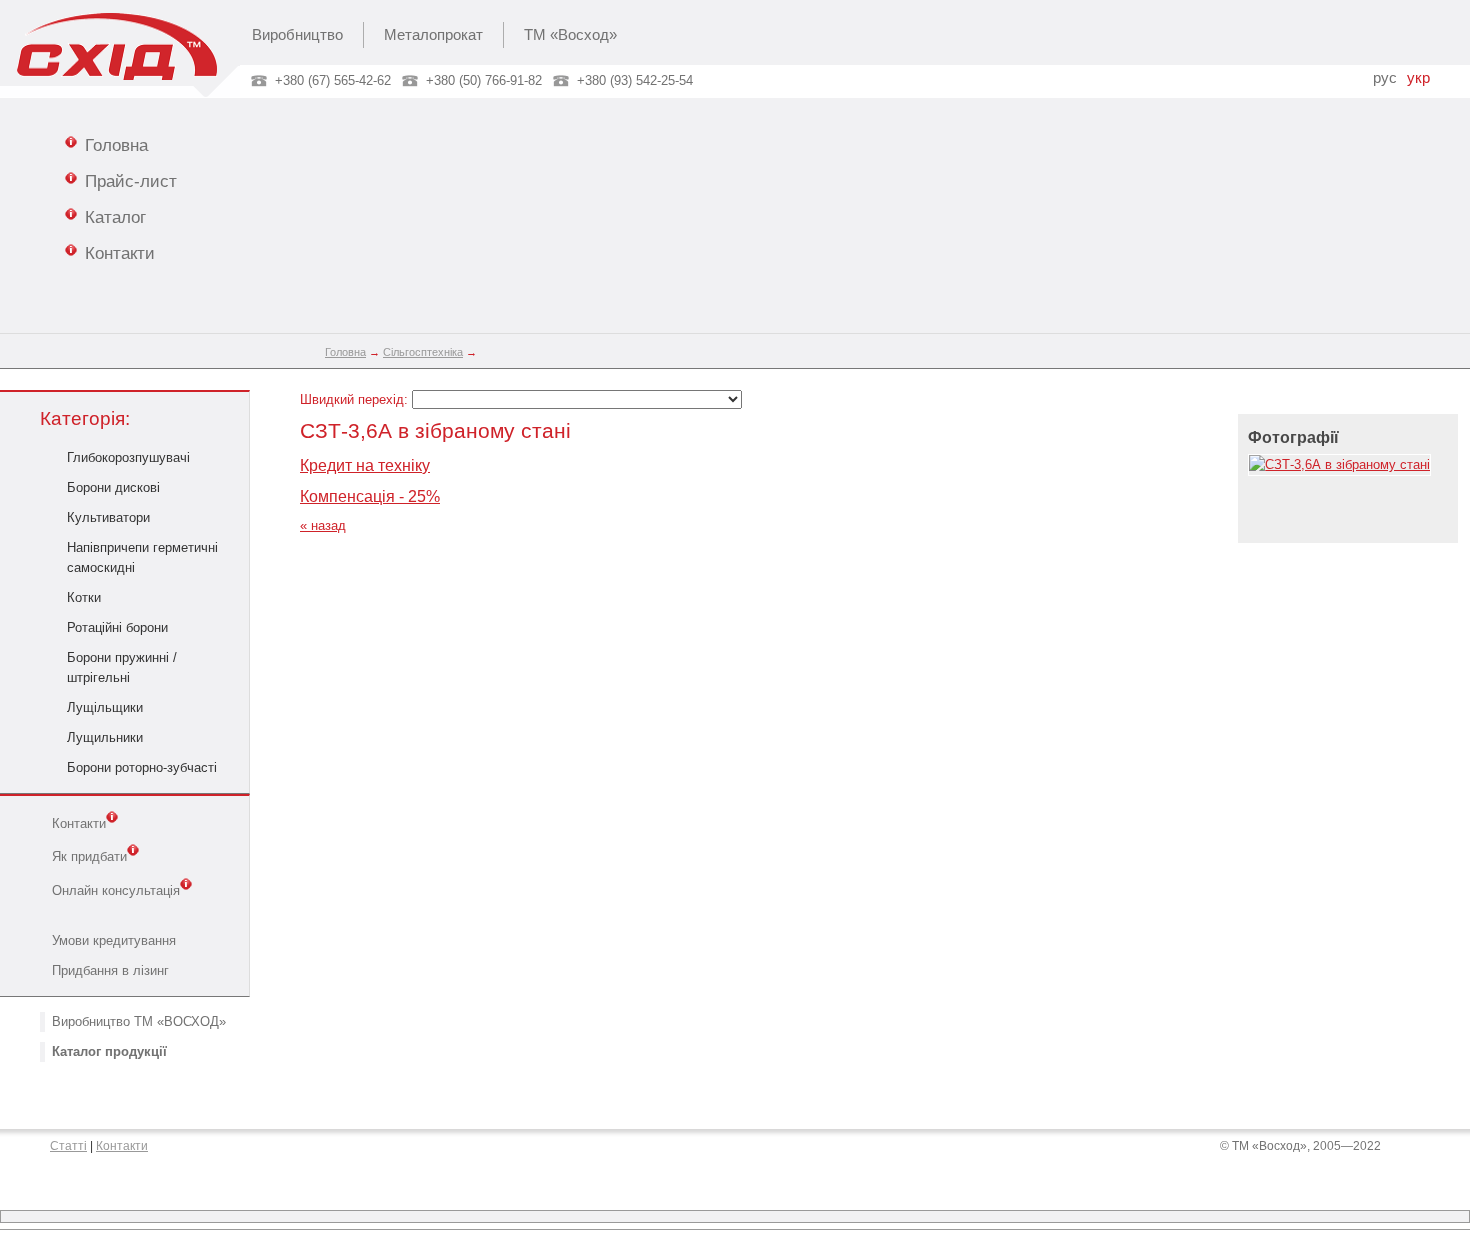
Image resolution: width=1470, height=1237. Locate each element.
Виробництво (297, 35)
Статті (68, 1146)
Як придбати (89, 857)
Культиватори (108, 517)
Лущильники (105, 737)
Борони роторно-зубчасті (142, 767)
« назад (323, 525)
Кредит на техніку (365, 465)
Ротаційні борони (117, 627)
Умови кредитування (114, 940)
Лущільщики (105, 707)
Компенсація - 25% (370, 496)
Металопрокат (433, 35)
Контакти (120, 253)
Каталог (115, 217)
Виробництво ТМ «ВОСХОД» (139, 1021)
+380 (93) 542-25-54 (635, 80)
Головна (116, 145)
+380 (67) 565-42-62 (333, 80)
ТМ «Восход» (570, 35)
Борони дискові (113, 487)
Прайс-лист (131, 181)
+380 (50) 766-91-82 (484, 80)
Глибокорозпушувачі (128, 457)
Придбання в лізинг (110, 970)
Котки (84, 597)
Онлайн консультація (116, 890)
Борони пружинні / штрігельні (122, 667)
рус (1385, 78)
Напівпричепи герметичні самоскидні (142, 557)
